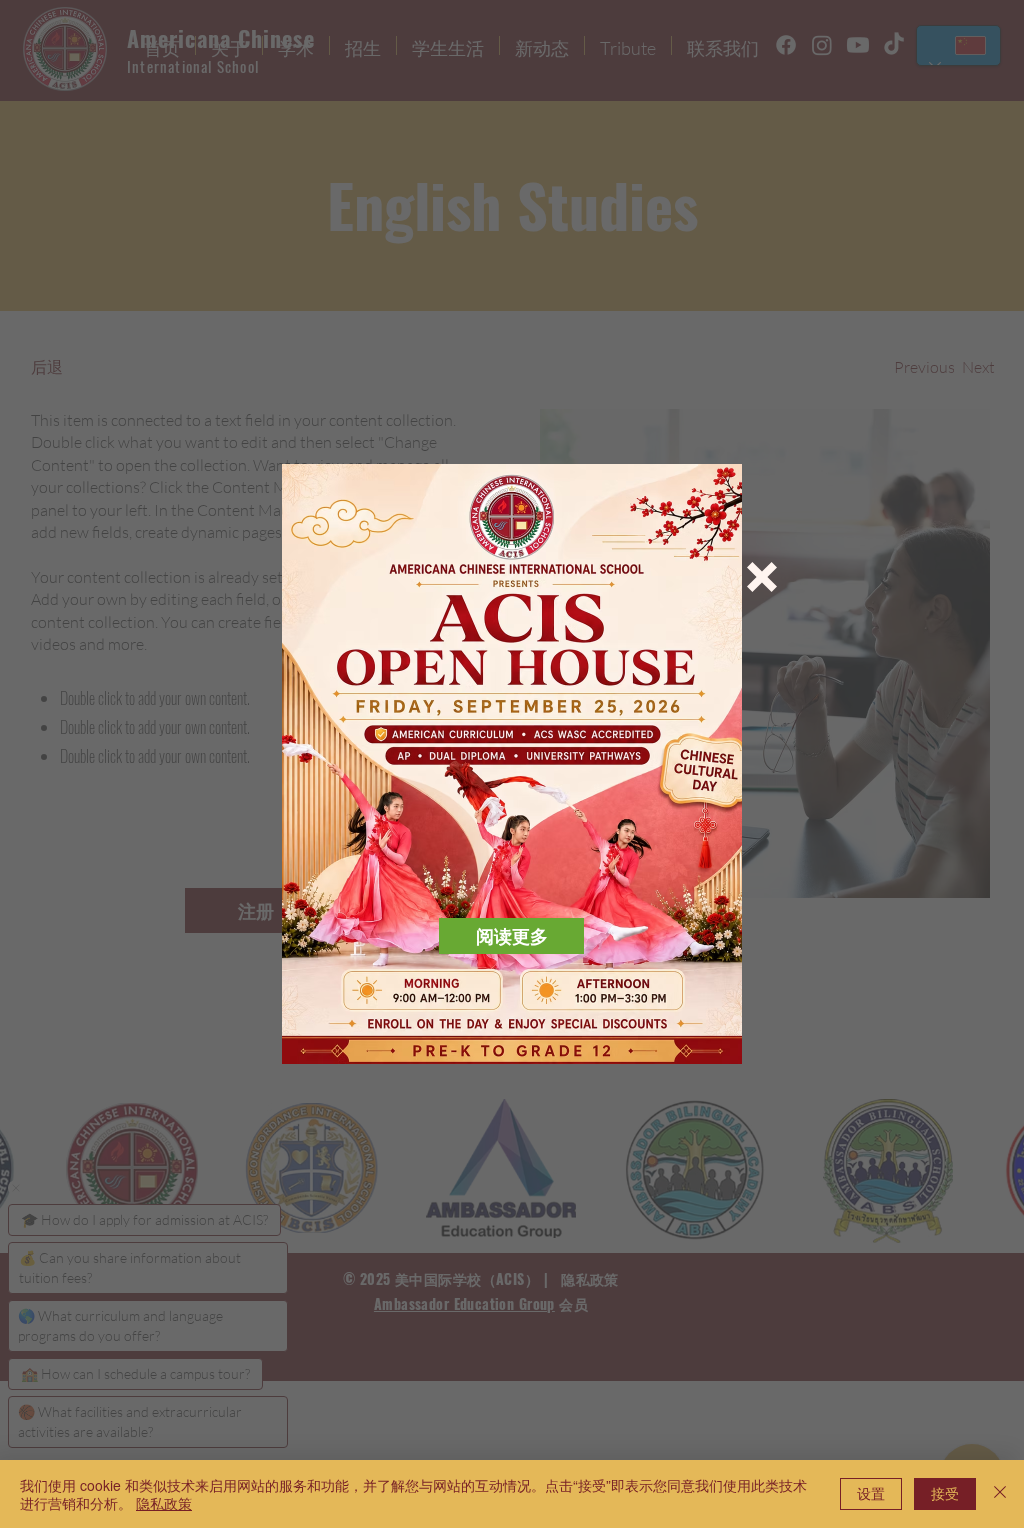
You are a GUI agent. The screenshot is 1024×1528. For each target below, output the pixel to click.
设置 (871, 1493)
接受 (945, 1493)
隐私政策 (164, 1503)
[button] (762, 577)
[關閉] (1000, 1494)
